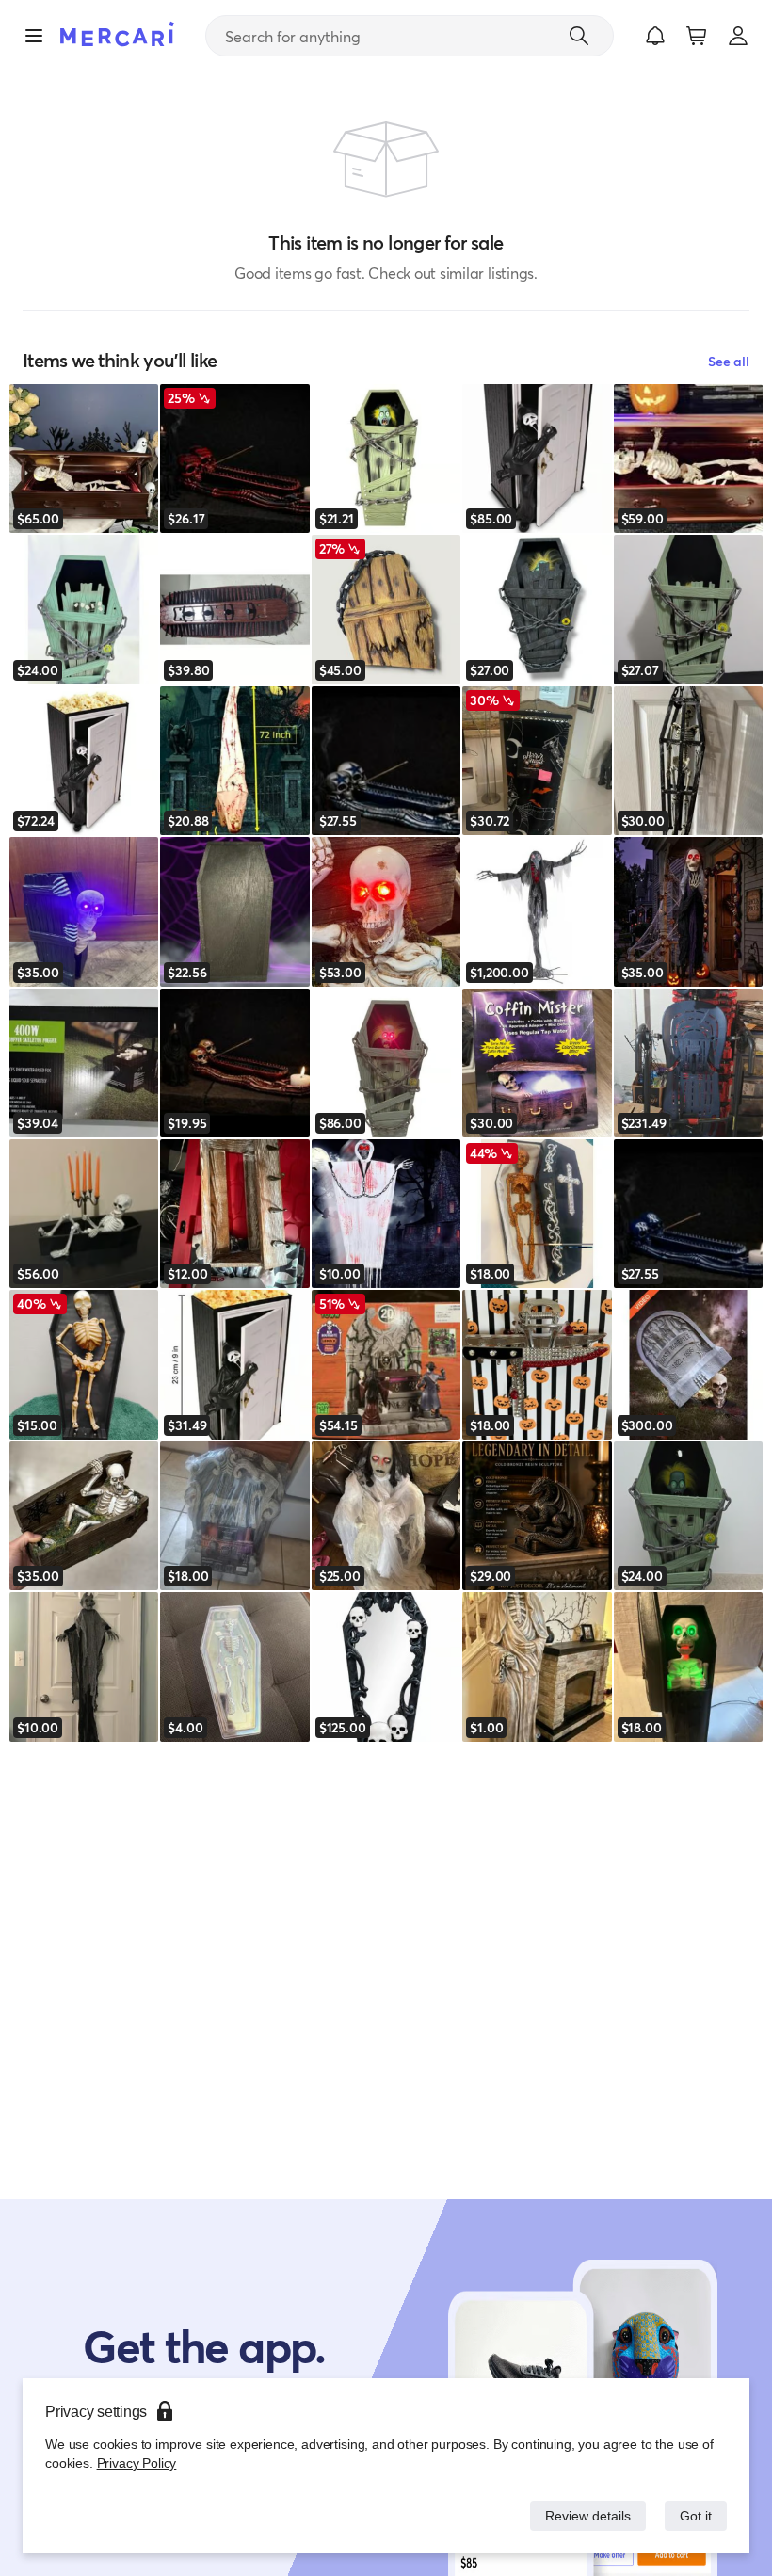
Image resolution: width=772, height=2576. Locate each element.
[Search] (579, 36)
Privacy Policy (135, 2463)
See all (729, 361)
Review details (583, 2515)
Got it (694, 2515)
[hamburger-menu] (34, 36)
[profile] (738, 36)
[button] (655, 36)
